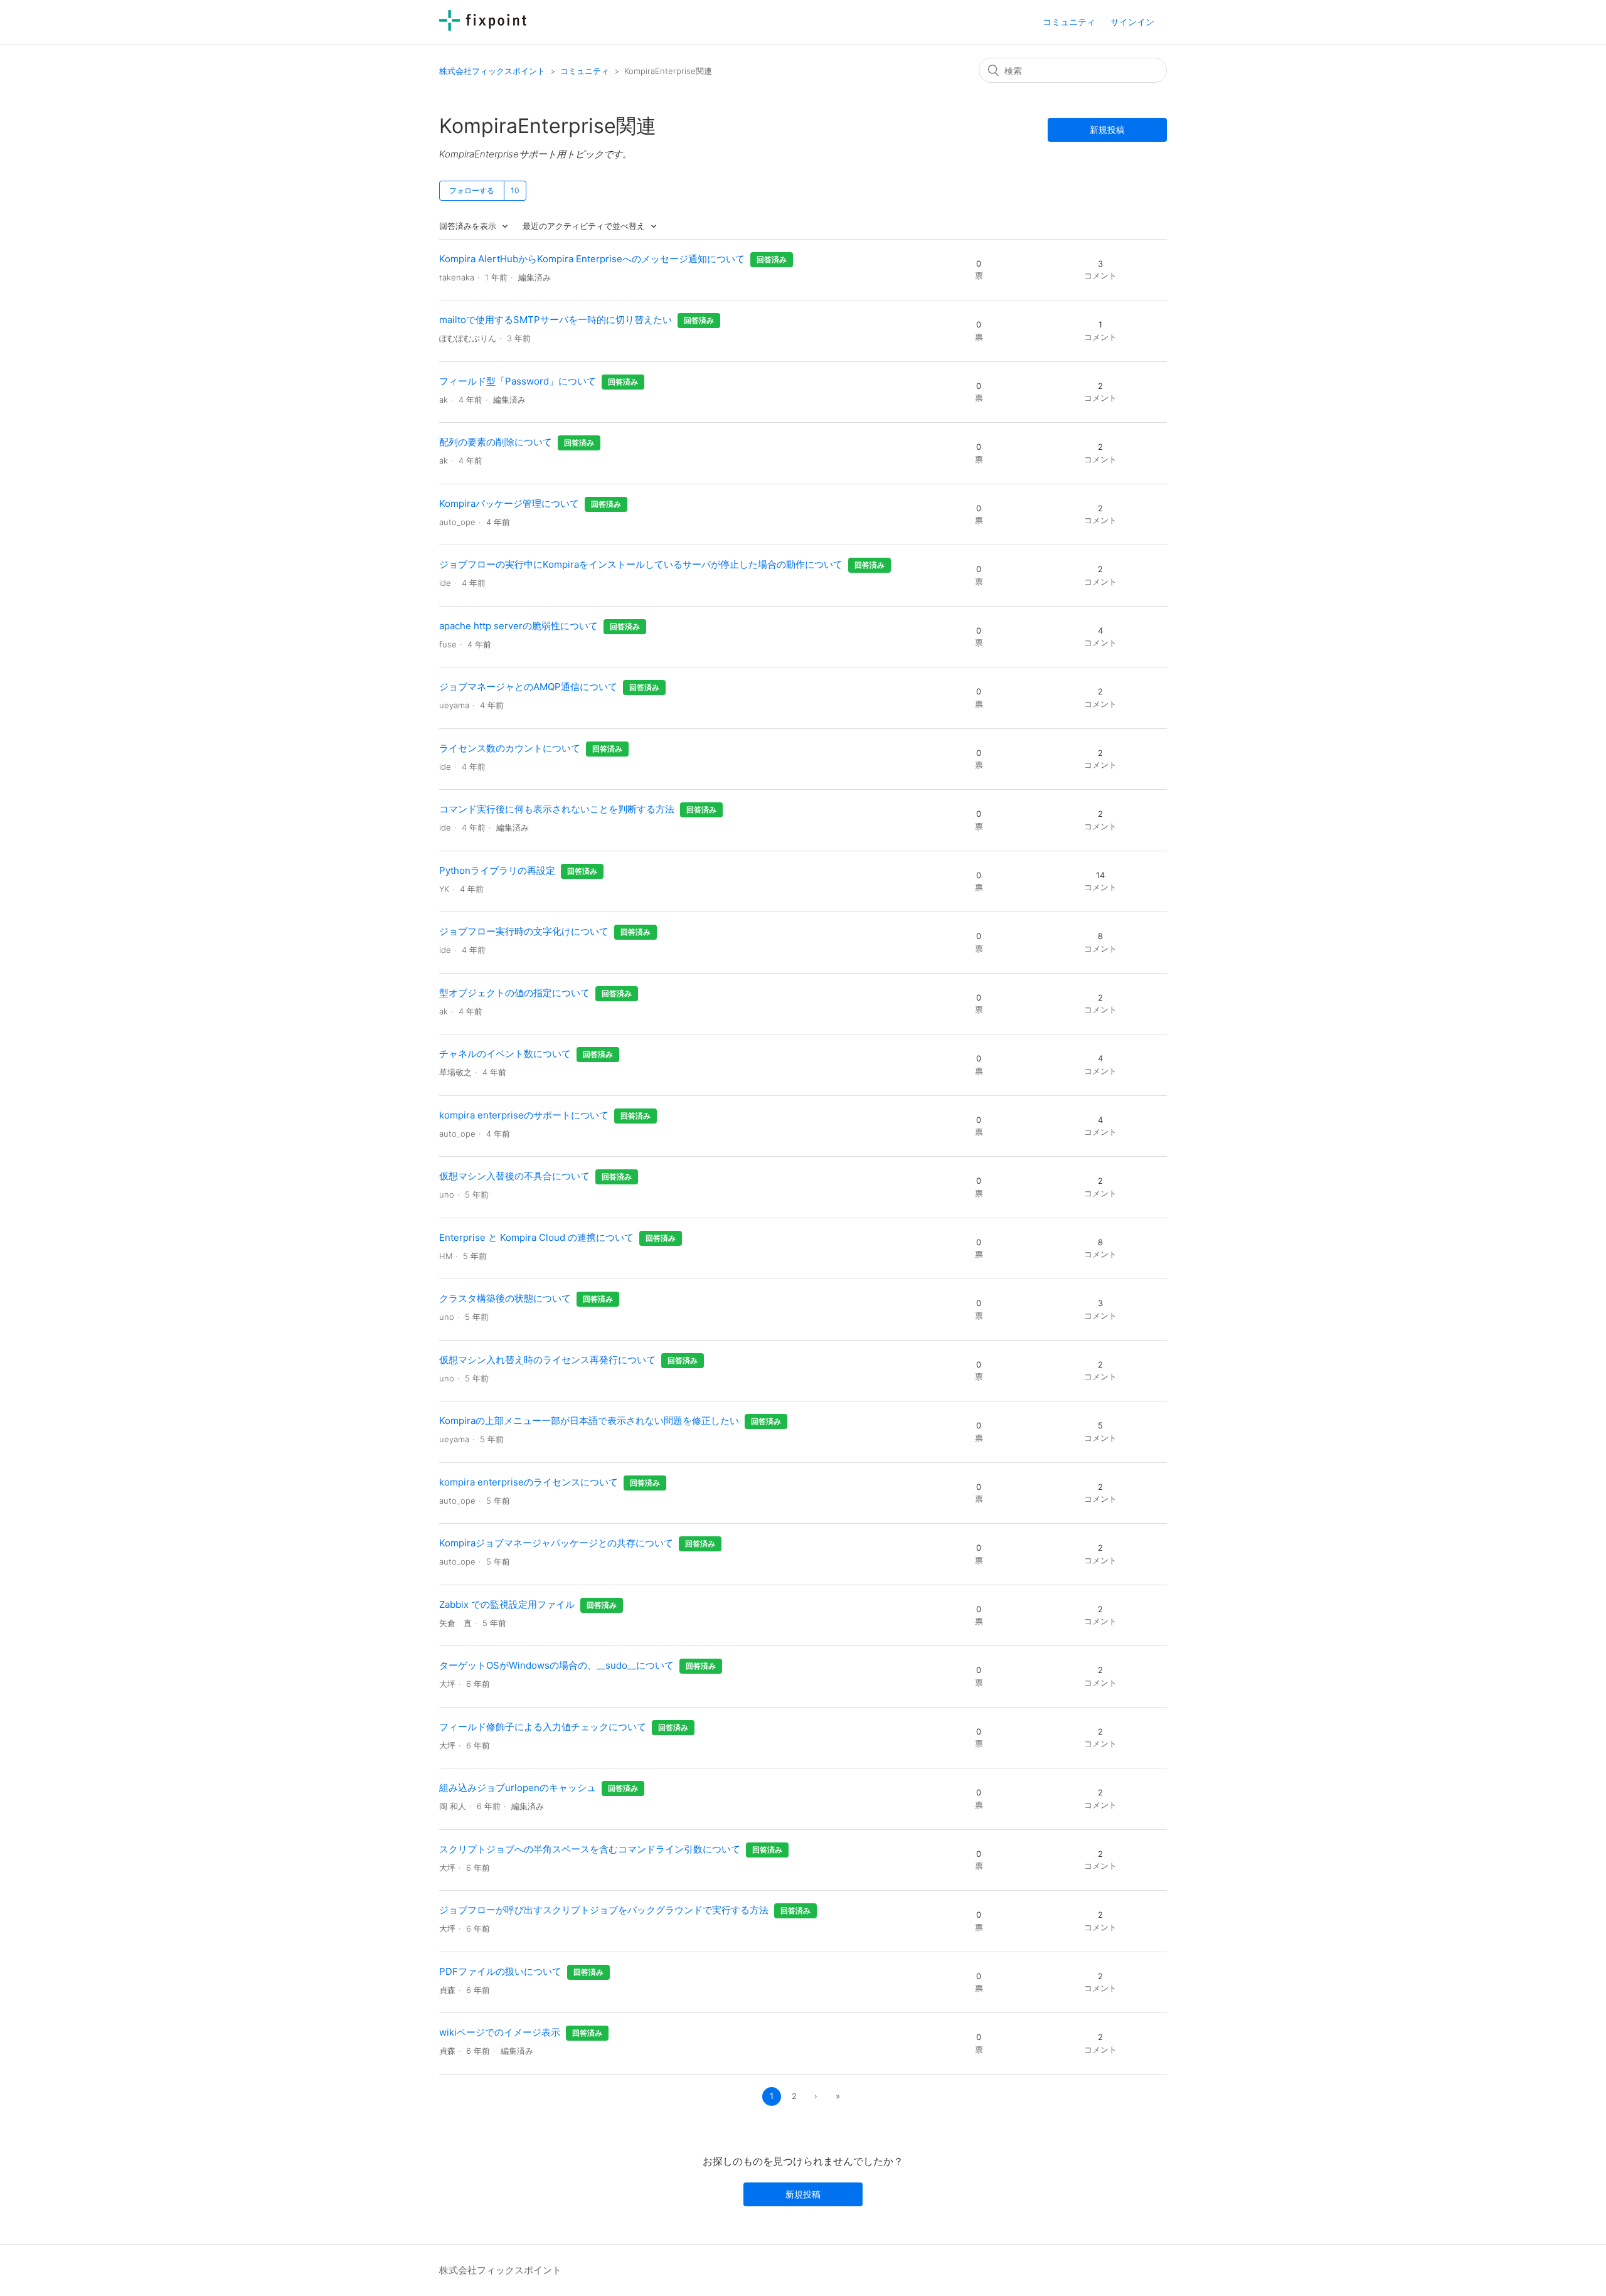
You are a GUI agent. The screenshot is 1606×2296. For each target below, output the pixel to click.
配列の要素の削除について (496, 442)
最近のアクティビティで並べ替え (585, 226)
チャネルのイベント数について (505, 1054)
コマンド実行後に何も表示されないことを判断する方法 (557, 809)
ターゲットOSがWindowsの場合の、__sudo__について (556, 1665)
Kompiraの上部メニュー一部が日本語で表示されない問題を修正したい (589, 1421)
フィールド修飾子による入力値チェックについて (543, 1727)
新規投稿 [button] (1107, 130)
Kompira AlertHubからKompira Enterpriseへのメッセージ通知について (592, 259)
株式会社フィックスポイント (492, 71)
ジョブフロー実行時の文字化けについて (524, 931)
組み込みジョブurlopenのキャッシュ (518, 1788)
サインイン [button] (1132, 22)
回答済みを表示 (469, 226)
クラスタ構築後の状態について (505, 1298)
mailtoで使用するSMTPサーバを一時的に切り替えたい (556, 320)
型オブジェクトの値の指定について (514, 993)
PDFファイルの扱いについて (500, 1971)
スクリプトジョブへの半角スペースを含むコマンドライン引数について (590, 1849)
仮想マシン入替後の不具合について (514, 1176)
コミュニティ (1069, 22)
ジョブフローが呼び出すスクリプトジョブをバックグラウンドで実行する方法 (604, 1910)
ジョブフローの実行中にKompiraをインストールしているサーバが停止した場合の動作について (641, 564)
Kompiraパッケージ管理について (509, 503)
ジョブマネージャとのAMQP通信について (528, 687)
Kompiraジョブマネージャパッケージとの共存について (556, 1543)
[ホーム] (483, 27)
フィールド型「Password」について (518, 381)
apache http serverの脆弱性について (518, 626)
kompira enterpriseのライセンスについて (529, 1482)
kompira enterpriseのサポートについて (524, 1115)
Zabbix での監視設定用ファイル (507, 1604)
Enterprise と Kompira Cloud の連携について (536, 1237)
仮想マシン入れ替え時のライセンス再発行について (547, 1360)
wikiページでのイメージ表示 (500, 2032)
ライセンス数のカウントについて (510, 748)
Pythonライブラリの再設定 (497, 870)
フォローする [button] (472, 190)
